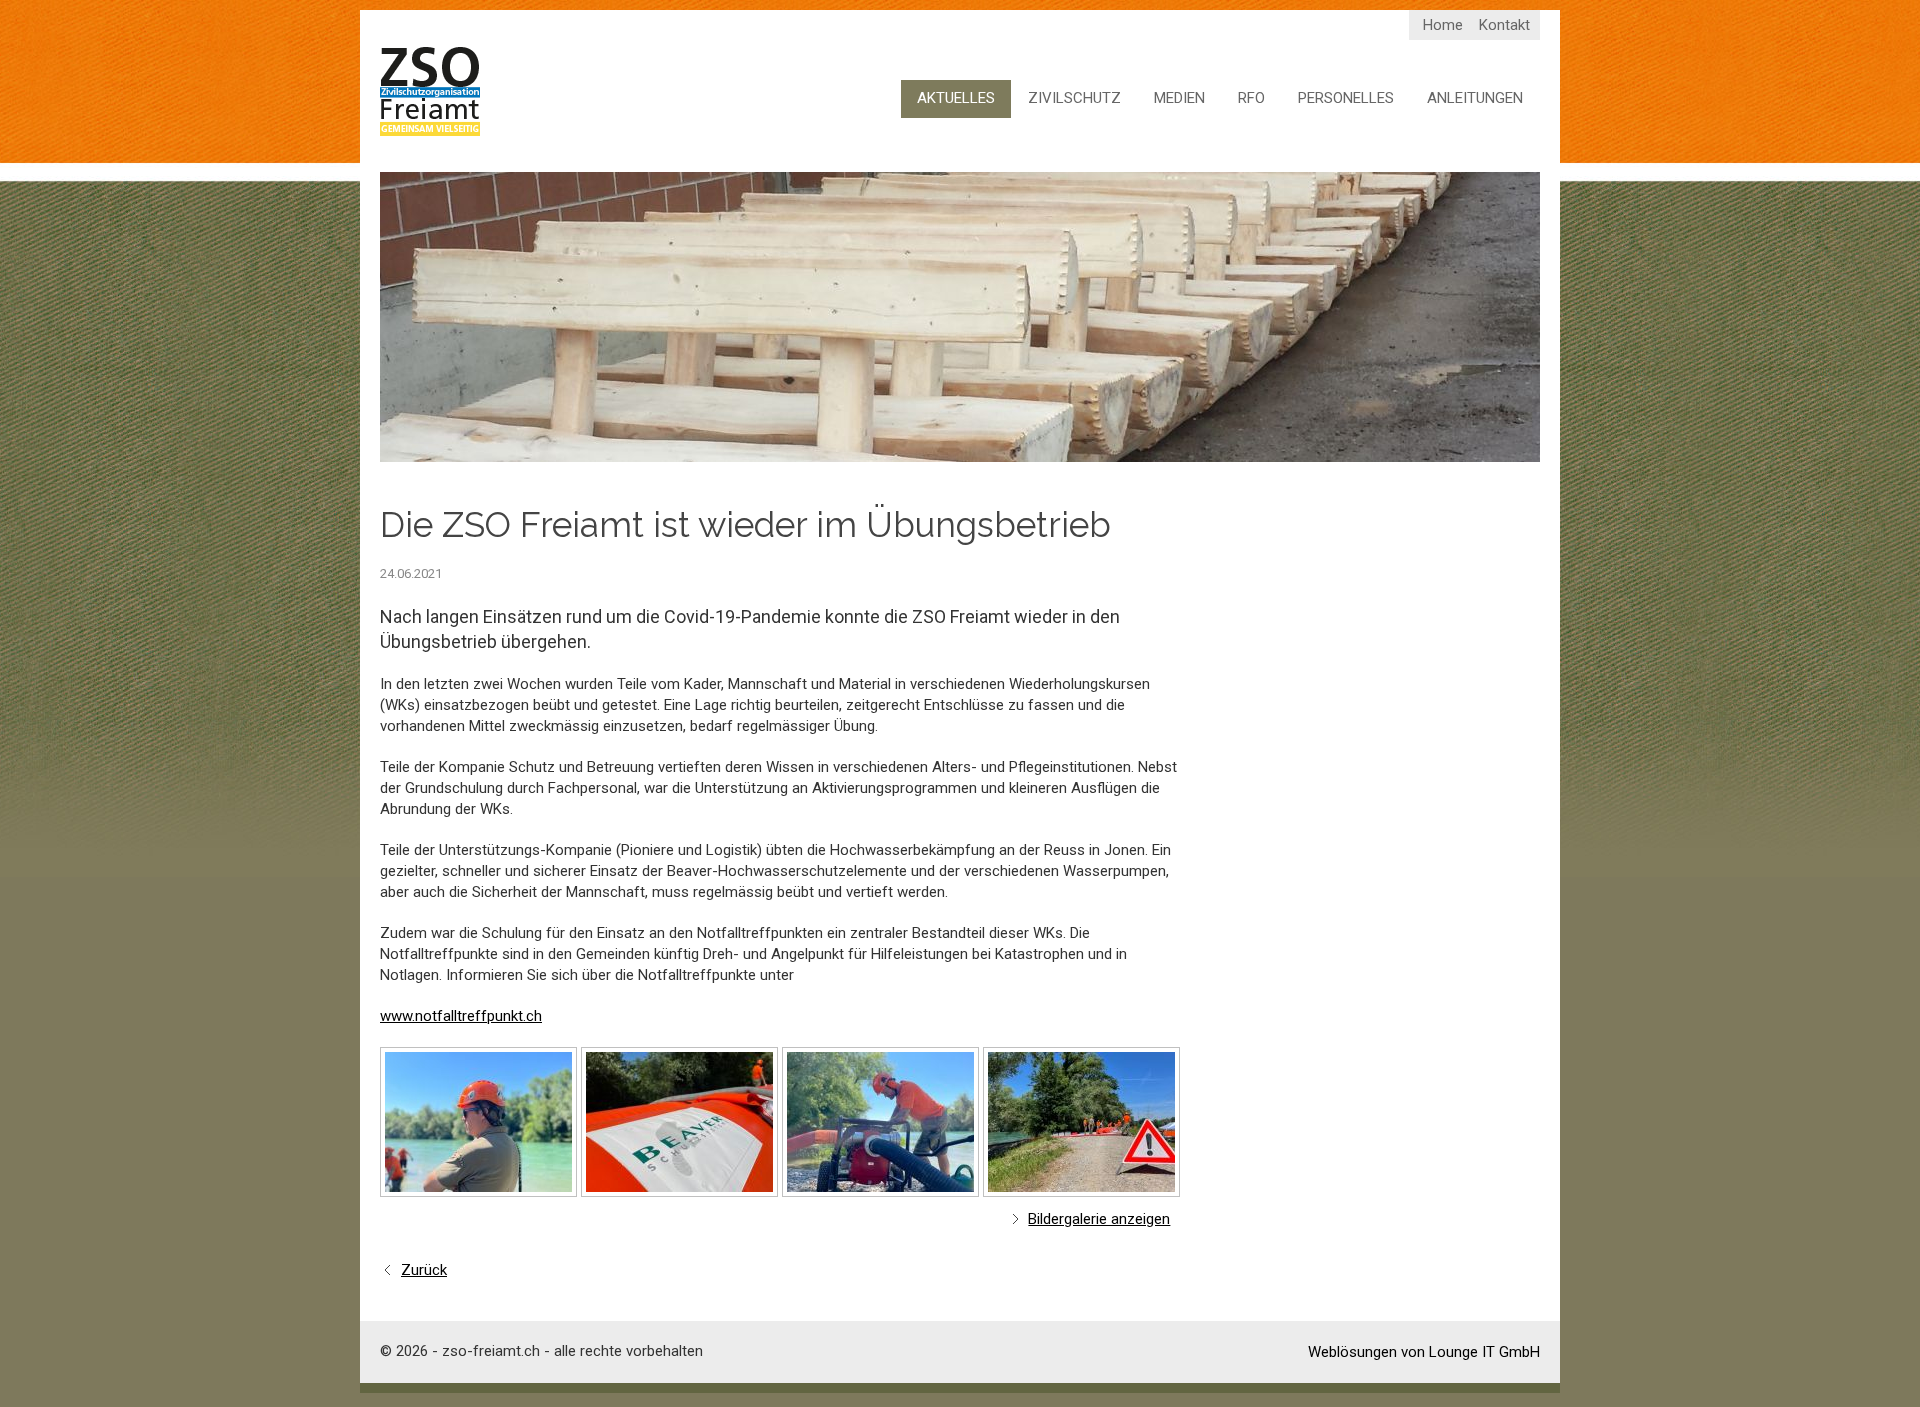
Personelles (1346, 98)
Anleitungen (1475, 98)
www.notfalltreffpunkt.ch (461, 1016)
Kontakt (1504, 25)
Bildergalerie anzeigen (1099, 1219)
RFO (1251, 98)
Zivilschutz (1074, 98)
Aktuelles (956, 98)
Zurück (424, 1270)
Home (1443, 25)
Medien (1179, 98)
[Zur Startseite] (430, 92)
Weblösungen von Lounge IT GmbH (1424, 1352)
